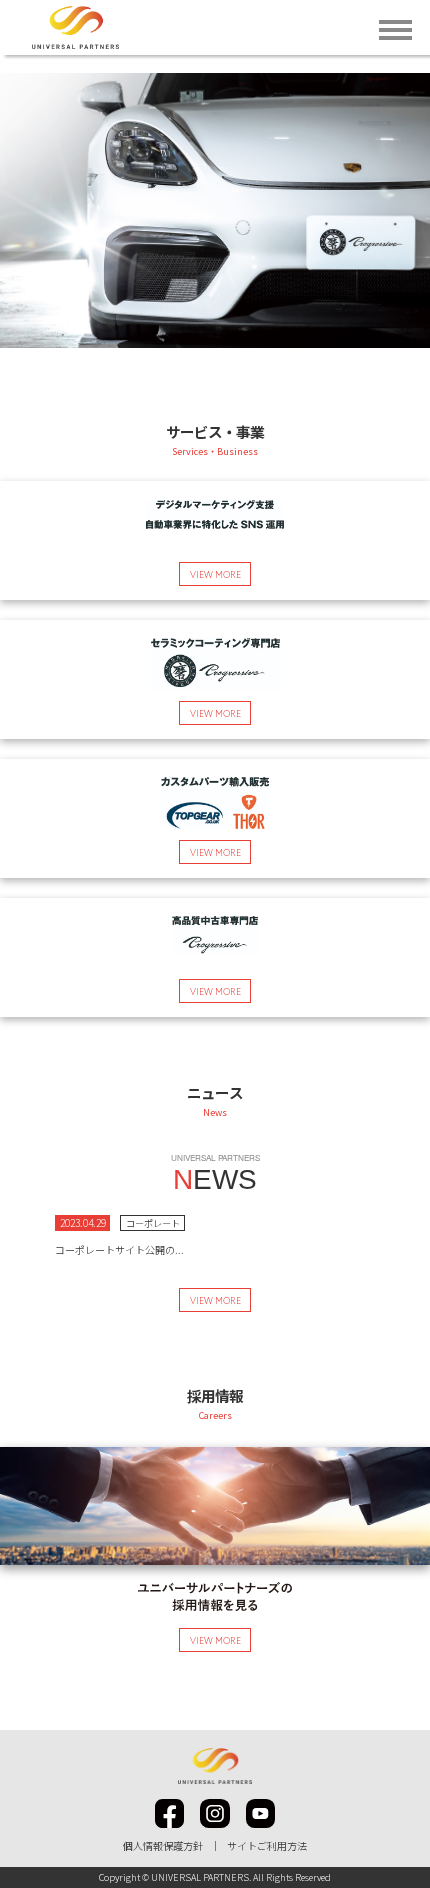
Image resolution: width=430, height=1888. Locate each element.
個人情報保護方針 (163, 1845)
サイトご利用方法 (267, 1845)
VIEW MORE (215, 1301)
